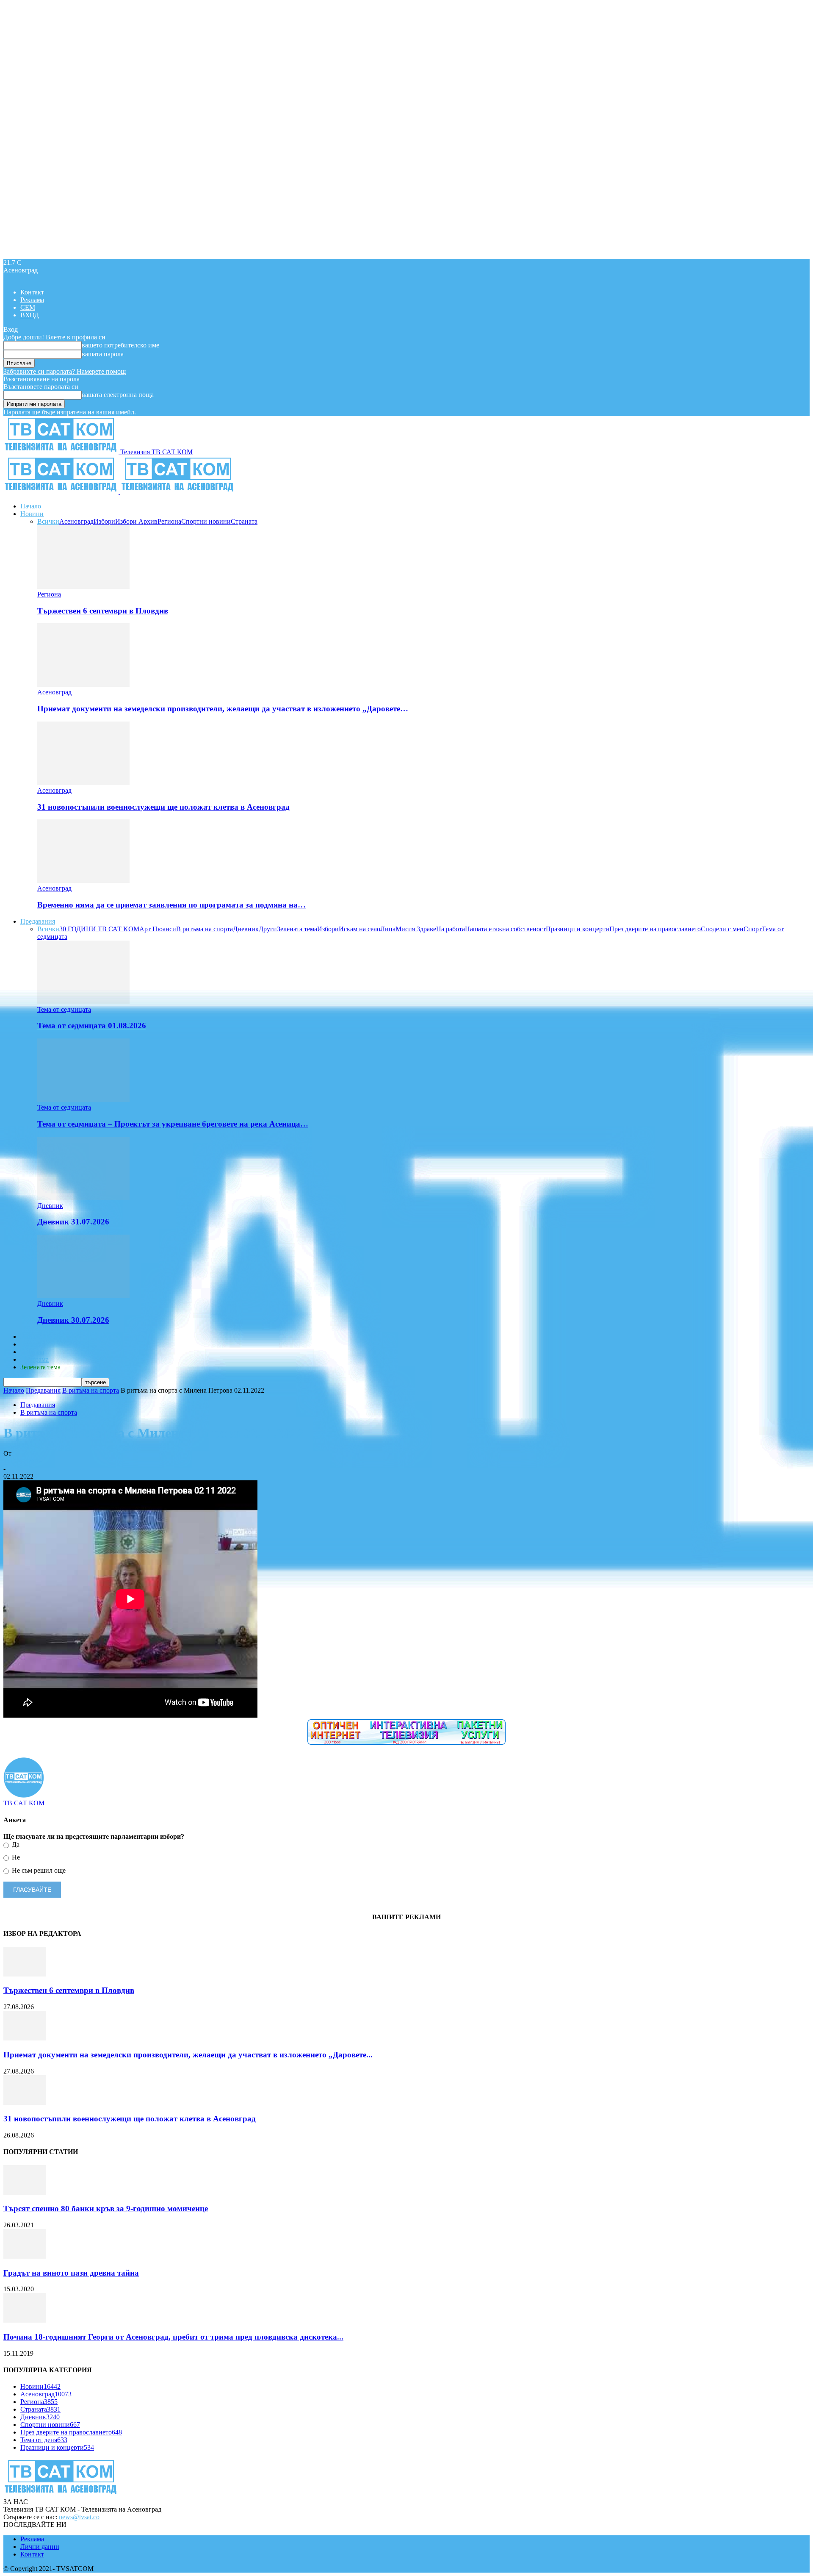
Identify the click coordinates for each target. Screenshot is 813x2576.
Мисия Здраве (416, 929)
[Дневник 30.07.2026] (83, 1296)
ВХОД (30, 315)
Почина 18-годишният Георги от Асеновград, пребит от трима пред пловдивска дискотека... (173, 2337)
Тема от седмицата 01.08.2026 (92, 1026)
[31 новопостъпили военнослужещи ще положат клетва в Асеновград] (83, 783)
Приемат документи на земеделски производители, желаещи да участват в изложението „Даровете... (188, 2055)
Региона (169, 521)
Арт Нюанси (158, 929)
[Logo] (62, 492)
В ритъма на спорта (205, 929)
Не (15, 1857)
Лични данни (40, 2547)
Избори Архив (136, 521)
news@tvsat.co (79, 2517)
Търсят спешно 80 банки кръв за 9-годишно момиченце (106, 2208)
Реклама (32, 300)
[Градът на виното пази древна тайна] (25, 2256)
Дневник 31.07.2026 (73, 1222)
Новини (32, 514)
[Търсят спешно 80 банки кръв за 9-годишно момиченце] (25, 2192)
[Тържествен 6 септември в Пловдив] (83, 587)
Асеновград (76, 521)
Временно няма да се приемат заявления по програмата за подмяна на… (171, 905)
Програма (35, 1359)
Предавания (38, 921)
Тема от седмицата (64, 1009)
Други (268, 929)
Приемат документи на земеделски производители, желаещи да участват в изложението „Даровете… (223, 709)
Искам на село (359, 929)
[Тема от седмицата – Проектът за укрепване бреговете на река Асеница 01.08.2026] (83, 1100)
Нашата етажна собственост (505, 929)
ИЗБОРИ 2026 (41, 1337)
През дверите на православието (655, 929)
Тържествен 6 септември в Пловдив (103, 611)
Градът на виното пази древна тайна (71, 2273)
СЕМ (28, 307)
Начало (31, 506)
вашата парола (103, 354)
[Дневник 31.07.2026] (83, 1198)
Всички (48, 521)
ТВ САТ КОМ (24, 1461)
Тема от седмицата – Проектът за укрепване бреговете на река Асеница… (173, 1124)
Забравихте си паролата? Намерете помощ (65, 371)
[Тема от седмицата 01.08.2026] (83, 1002)
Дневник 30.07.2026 (73, 1320)
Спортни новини (206, 521)
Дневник (246, 929)
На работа (451, 929)
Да (15, 1845)
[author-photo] (24, 1795)
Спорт (753, 929)
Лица (388, 929)
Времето (33, 1344)
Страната (244, 521)
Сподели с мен (722, 929)
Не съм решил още (38, 1870)
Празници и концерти (578, 929)
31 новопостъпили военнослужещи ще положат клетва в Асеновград (163, 807)
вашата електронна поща (118, 395)
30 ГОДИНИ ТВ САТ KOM (99, 929)
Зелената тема (297, 929)
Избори (104, 521)
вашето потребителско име (120, 345)
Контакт (32, 292)
